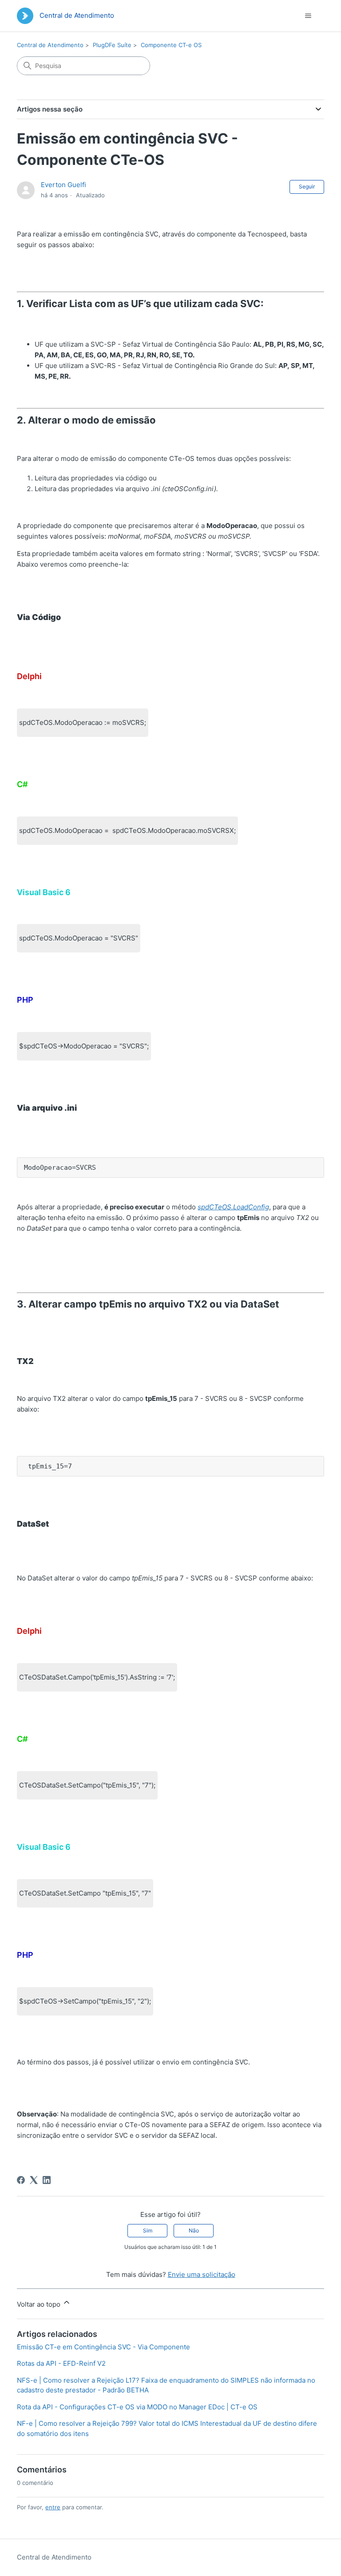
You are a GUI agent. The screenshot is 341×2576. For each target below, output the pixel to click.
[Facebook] (21, 2180)
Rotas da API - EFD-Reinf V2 (61, 2363)
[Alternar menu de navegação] (308, 16)
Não (194, 2230)
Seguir (307, 186)
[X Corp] (34, 2180)
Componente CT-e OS (171, 45)
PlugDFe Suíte (112, 45)
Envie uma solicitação (202, 2274)
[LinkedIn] (47, 2180)
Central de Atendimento (50, 45)
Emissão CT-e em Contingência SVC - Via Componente (103, 2347)
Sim (148, 2230)
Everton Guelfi (63, 185)
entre (53, 2507)
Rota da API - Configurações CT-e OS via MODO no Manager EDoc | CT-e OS (137, 2407)
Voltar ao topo (40, 2304)
